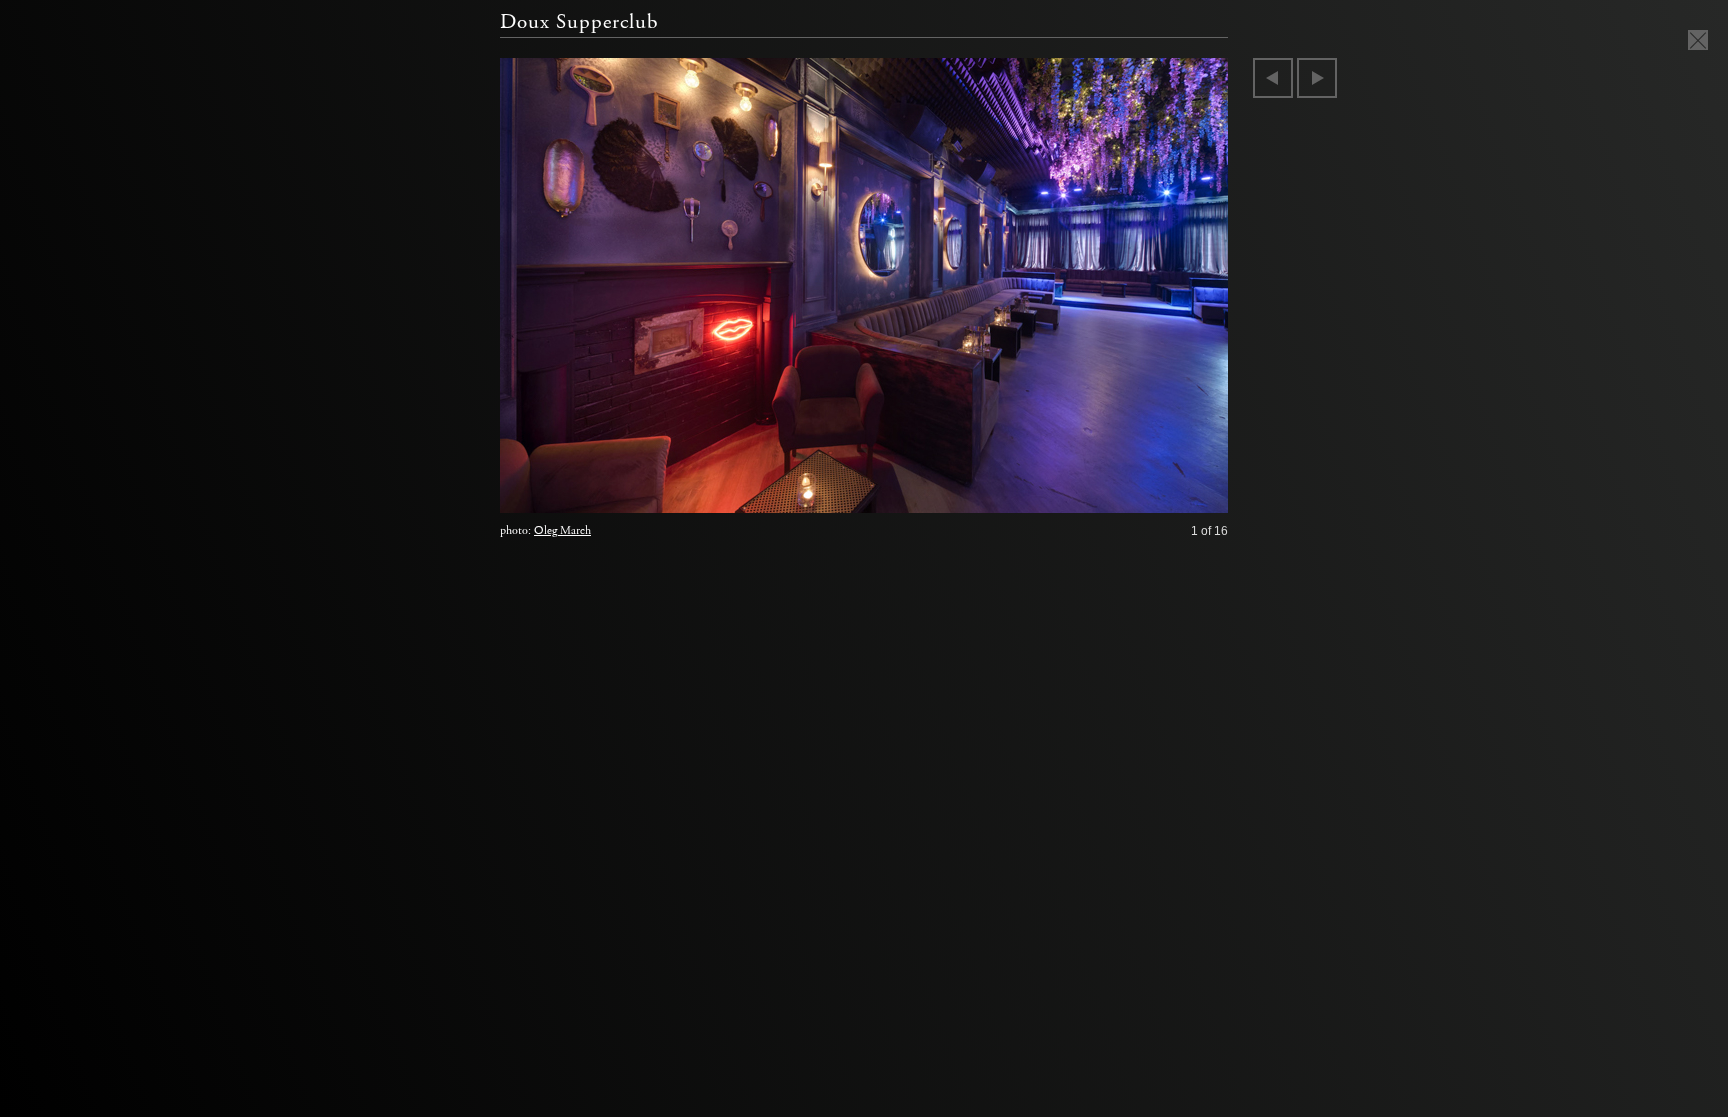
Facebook (1141, 493)
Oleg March (562, 530)
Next (1317, 78)
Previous (1273, 78)
